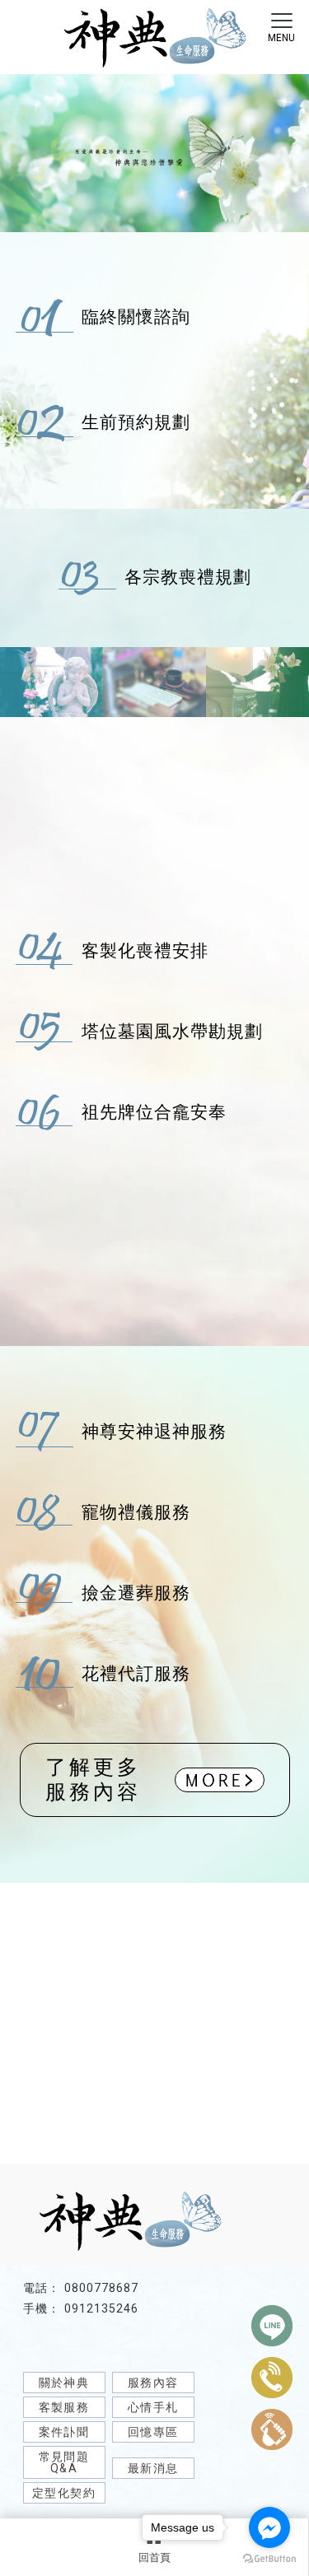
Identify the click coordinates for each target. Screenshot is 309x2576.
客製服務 (64, 2407)
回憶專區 (153, 2432)
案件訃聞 (64, 2432)
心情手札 (153, 2407)
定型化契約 (64, 2493)
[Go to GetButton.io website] (269, 2559)
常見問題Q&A (64, 2462)
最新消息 (153, 2468)
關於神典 (64, 2383)
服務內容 (153, 2383)
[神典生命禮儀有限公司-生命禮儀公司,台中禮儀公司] (154, 40)
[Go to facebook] (269, 2527)
